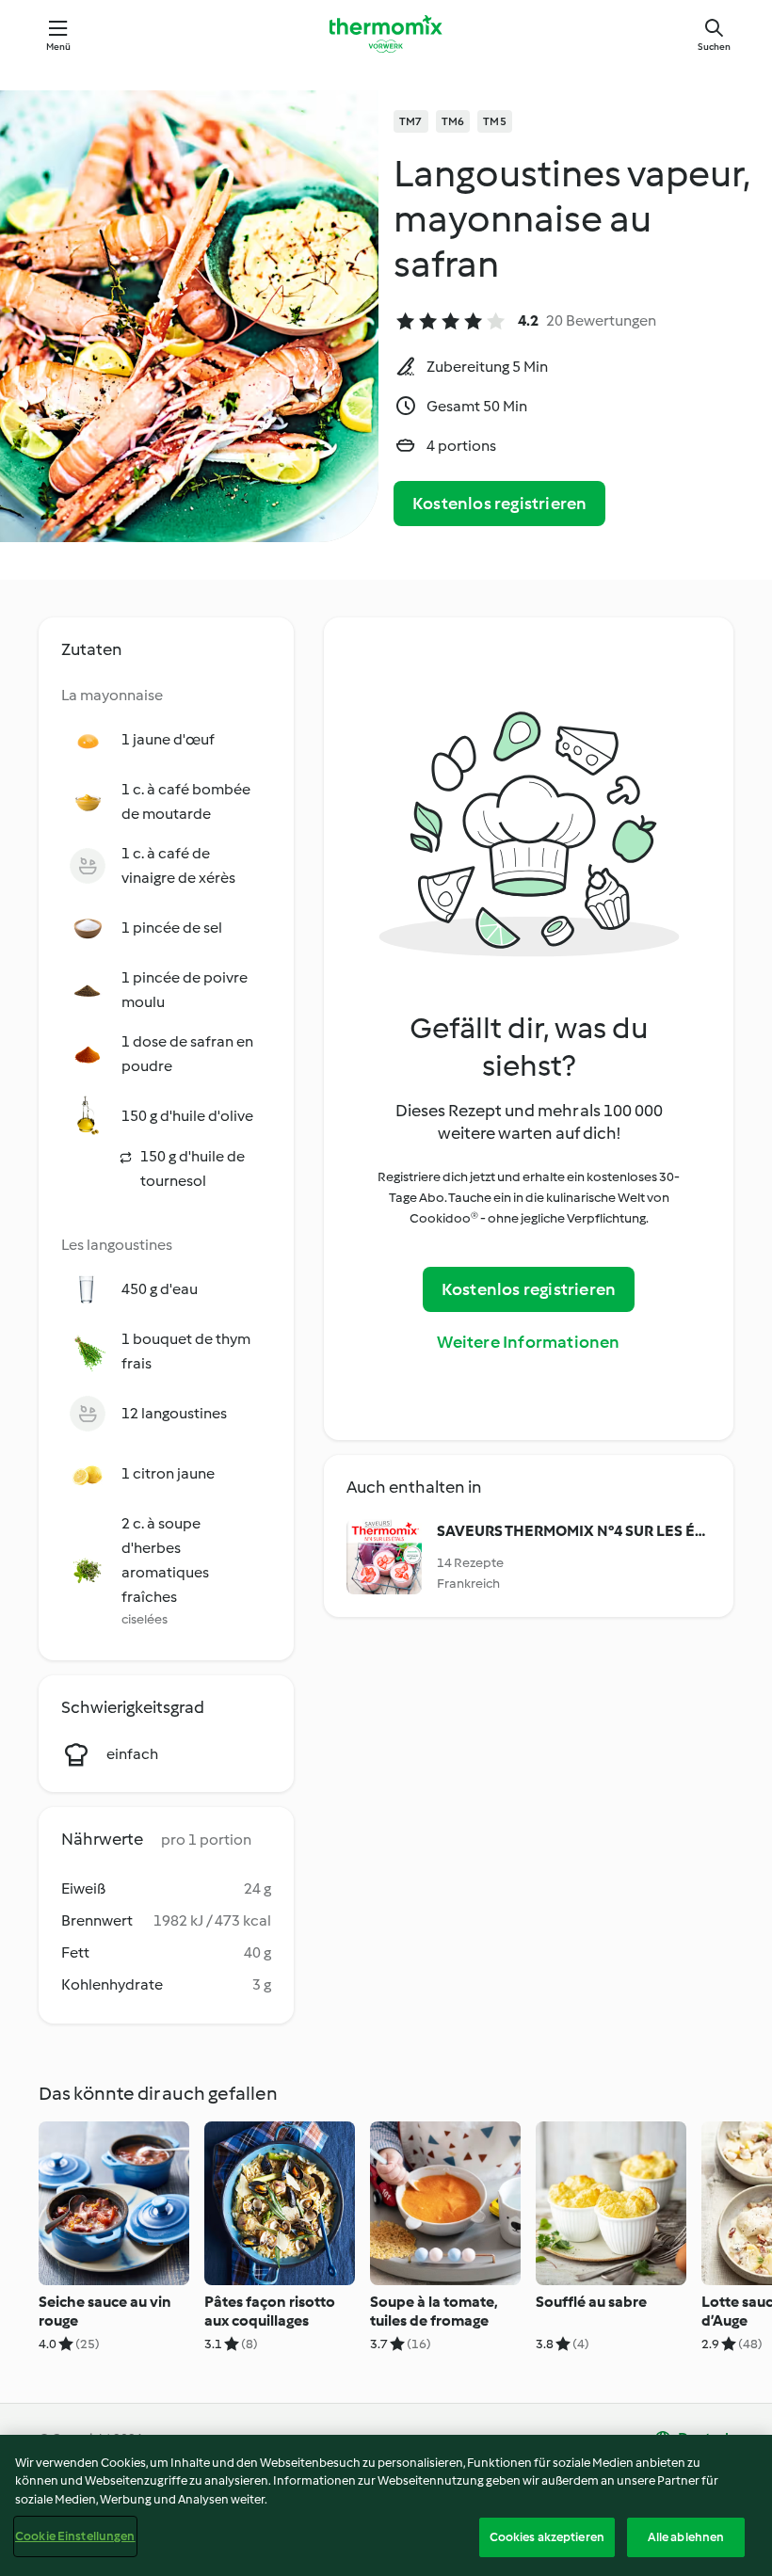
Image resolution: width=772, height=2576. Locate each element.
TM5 (495, 121)
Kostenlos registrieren (499, 504)
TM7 (411, 121)
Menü (59, 47)
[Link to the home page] (386, 34)
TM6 (453, 121)
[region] (386, 2505)
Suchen (714, 47)
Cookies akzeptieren (547, 2537)
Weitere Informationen (528, 1342)
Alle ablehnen (686, 2537)
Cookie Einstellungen (75, 2536)
